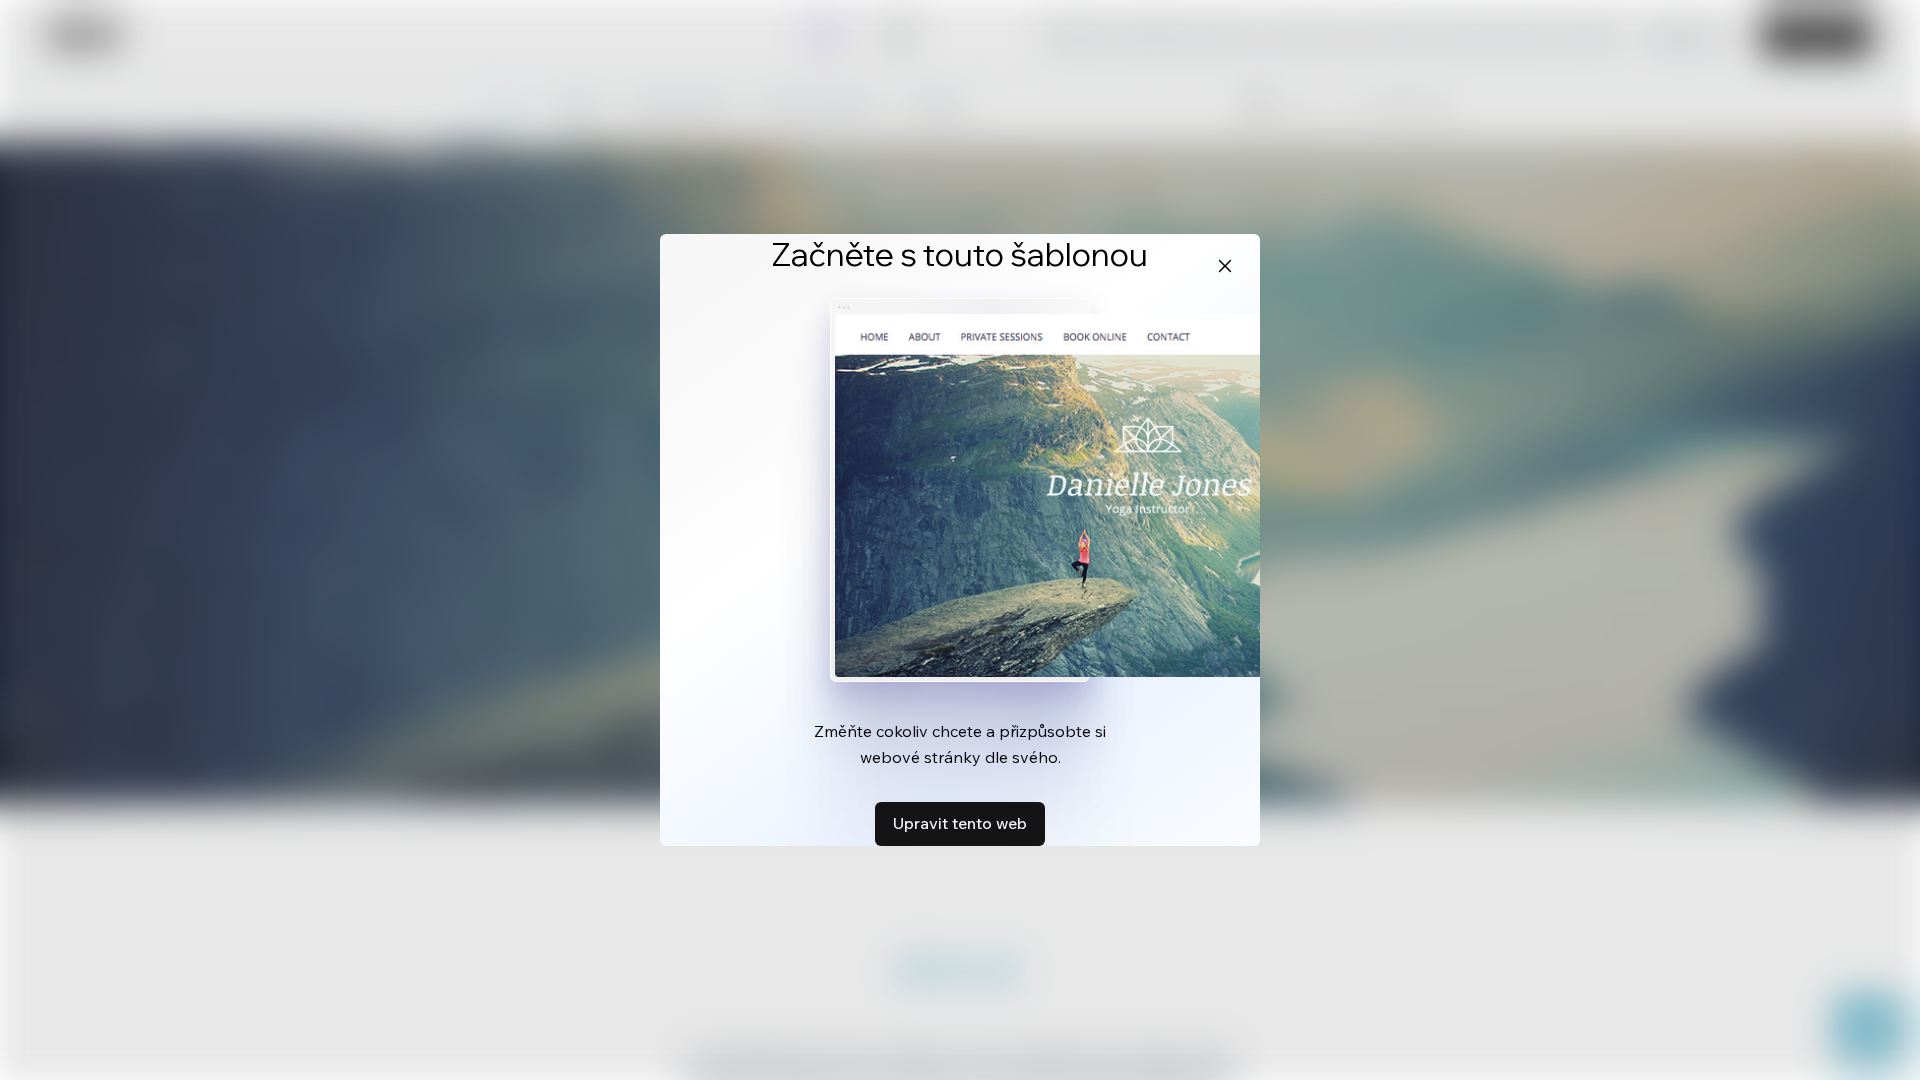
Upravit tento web (960, 823)
